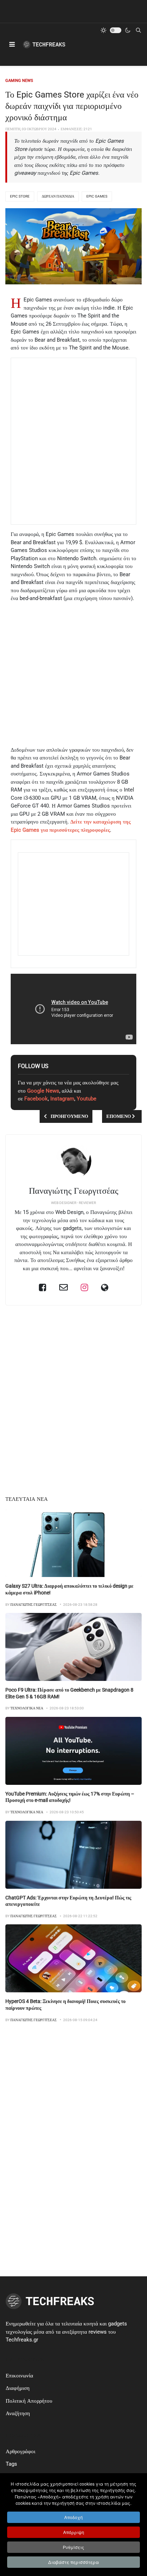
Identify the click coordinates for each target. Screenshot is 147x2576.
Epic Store (20, 196)
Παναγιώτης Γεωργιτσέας (74, 1191)
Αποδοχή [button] (73, 2517)
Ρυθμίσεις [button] (73, 2547)
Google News (43, 1091)
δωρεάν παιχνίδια (58, 196)
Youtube (87, 1099)
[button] (12, 44)
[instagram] (84, 1287)
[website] (105, 1287)
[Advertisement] (73, 441)
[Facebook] (43, 1287)
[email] (64, 1287)
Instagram (62, 1099)
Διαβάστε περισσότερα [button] (73, 2562)
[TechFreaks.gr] (44, 44)
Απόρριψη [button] (74, 2532)
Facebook (36, 1099)
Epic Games (97, 196)
